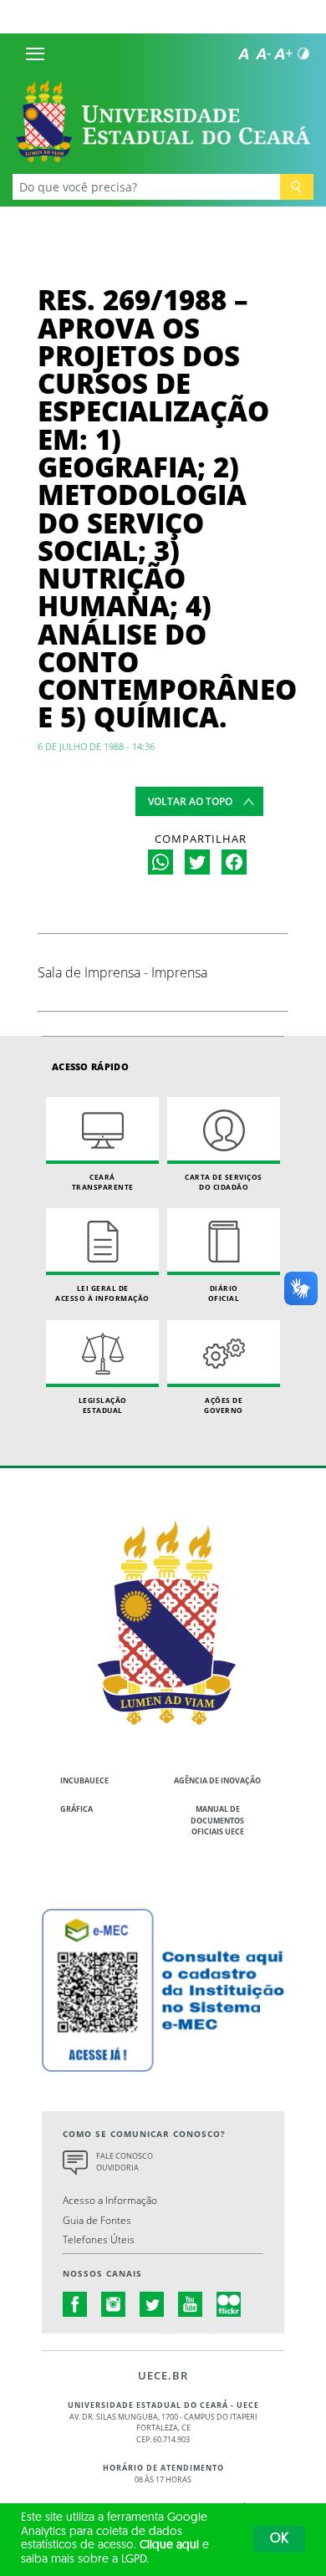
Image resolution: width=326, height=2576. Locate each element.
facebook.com (75, 2304)
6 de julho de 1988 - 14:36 (96, 746)
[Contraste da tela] (303, 54)
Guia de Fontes (97, 2220)
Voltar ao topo (190, 801)
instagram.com (114, 2304)
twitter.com (152, 2304)
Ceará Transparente (103, 1182)
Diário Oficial (224, 1293)
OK (279, 2539)
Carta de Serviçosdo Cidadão (224, 1182)
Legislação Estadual (103, 1405)
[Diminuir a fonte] (263, 54)
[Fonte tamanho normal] (243, 54)
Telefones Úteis (99, 2239)
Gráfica (76, 1809)
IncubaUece (84, 1780)
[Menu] (35, 54)
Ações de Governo (224, 1405)
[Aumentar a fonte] (283, 54)
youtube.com (191, 2304)
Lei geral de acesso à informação (102, 1293)
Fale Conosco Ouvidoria (125, 2162)
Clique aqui (169, 2545)
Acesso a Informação (110, 2200)
